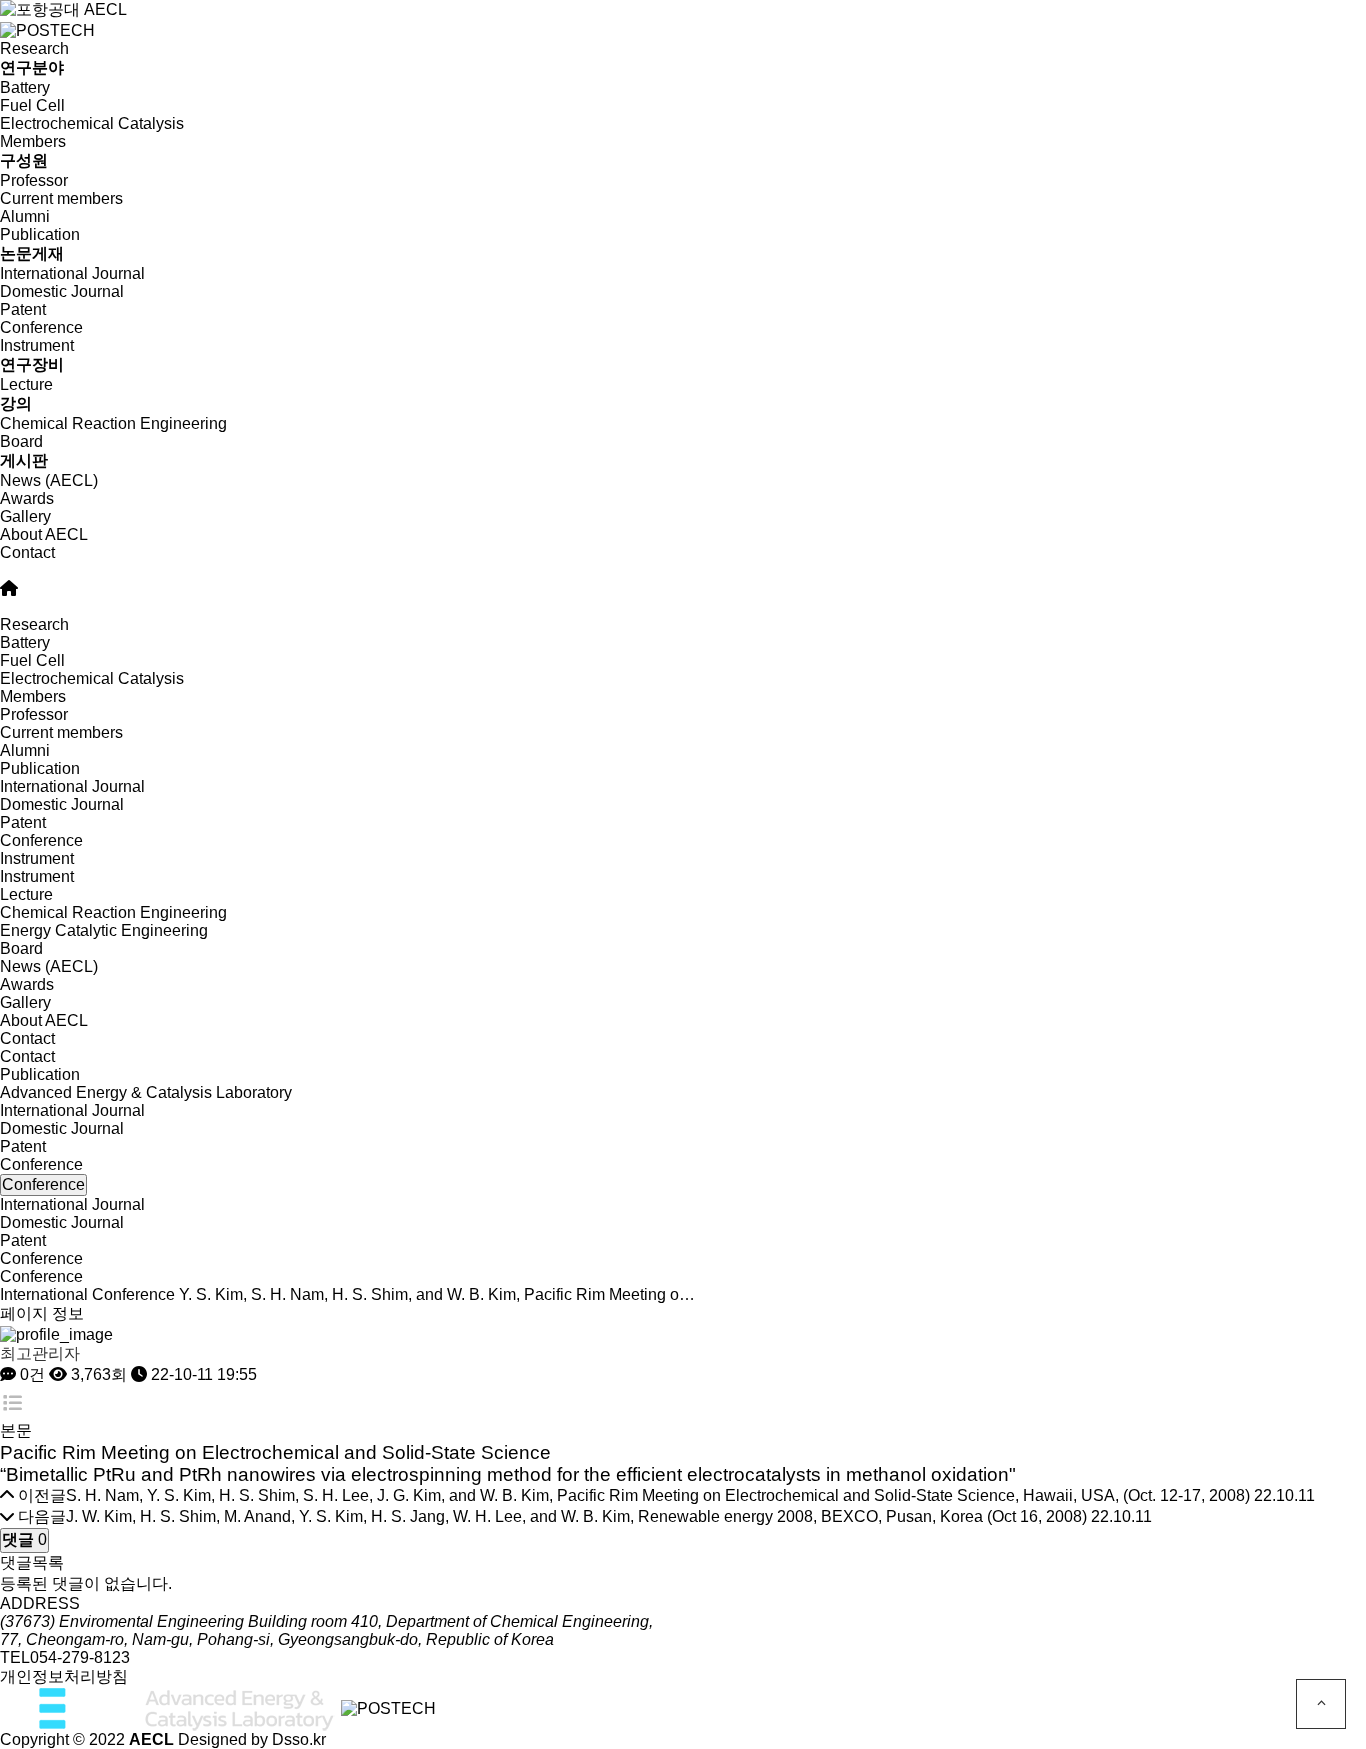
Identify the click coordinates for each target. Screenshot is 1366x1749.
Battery (25, 87)
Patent (23, 309)
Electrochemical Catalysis (92, 123)
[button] (683, 571)
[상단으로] (1321, 1704)
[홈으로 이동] (9, 588)
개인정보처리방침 (64, 1676)
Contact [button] (27, 1038)
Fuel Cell (32, 105)
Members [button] (33, 696)
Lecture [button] (26, 894)
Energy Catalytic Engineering (104, 930)
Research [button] (34, 624)
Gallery (25, 516)
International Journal (72, 273)
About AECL (44, 534)
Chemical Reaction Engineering (113, 423)
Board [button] (21, 948)
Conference (41, 327)
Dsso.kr (299, 1739)
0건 (30, 1374)
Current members (61, 198)
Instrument (37, 876)
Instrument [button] (37, 858)
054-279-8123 (80, 1657)
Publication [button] (40, 768)
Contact (27, 552)
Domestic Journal (62, 291)
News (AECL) (49, 480)
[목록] (12, 1403)
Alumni (25, 216)
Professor (34, 180)
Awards (27, 498)
